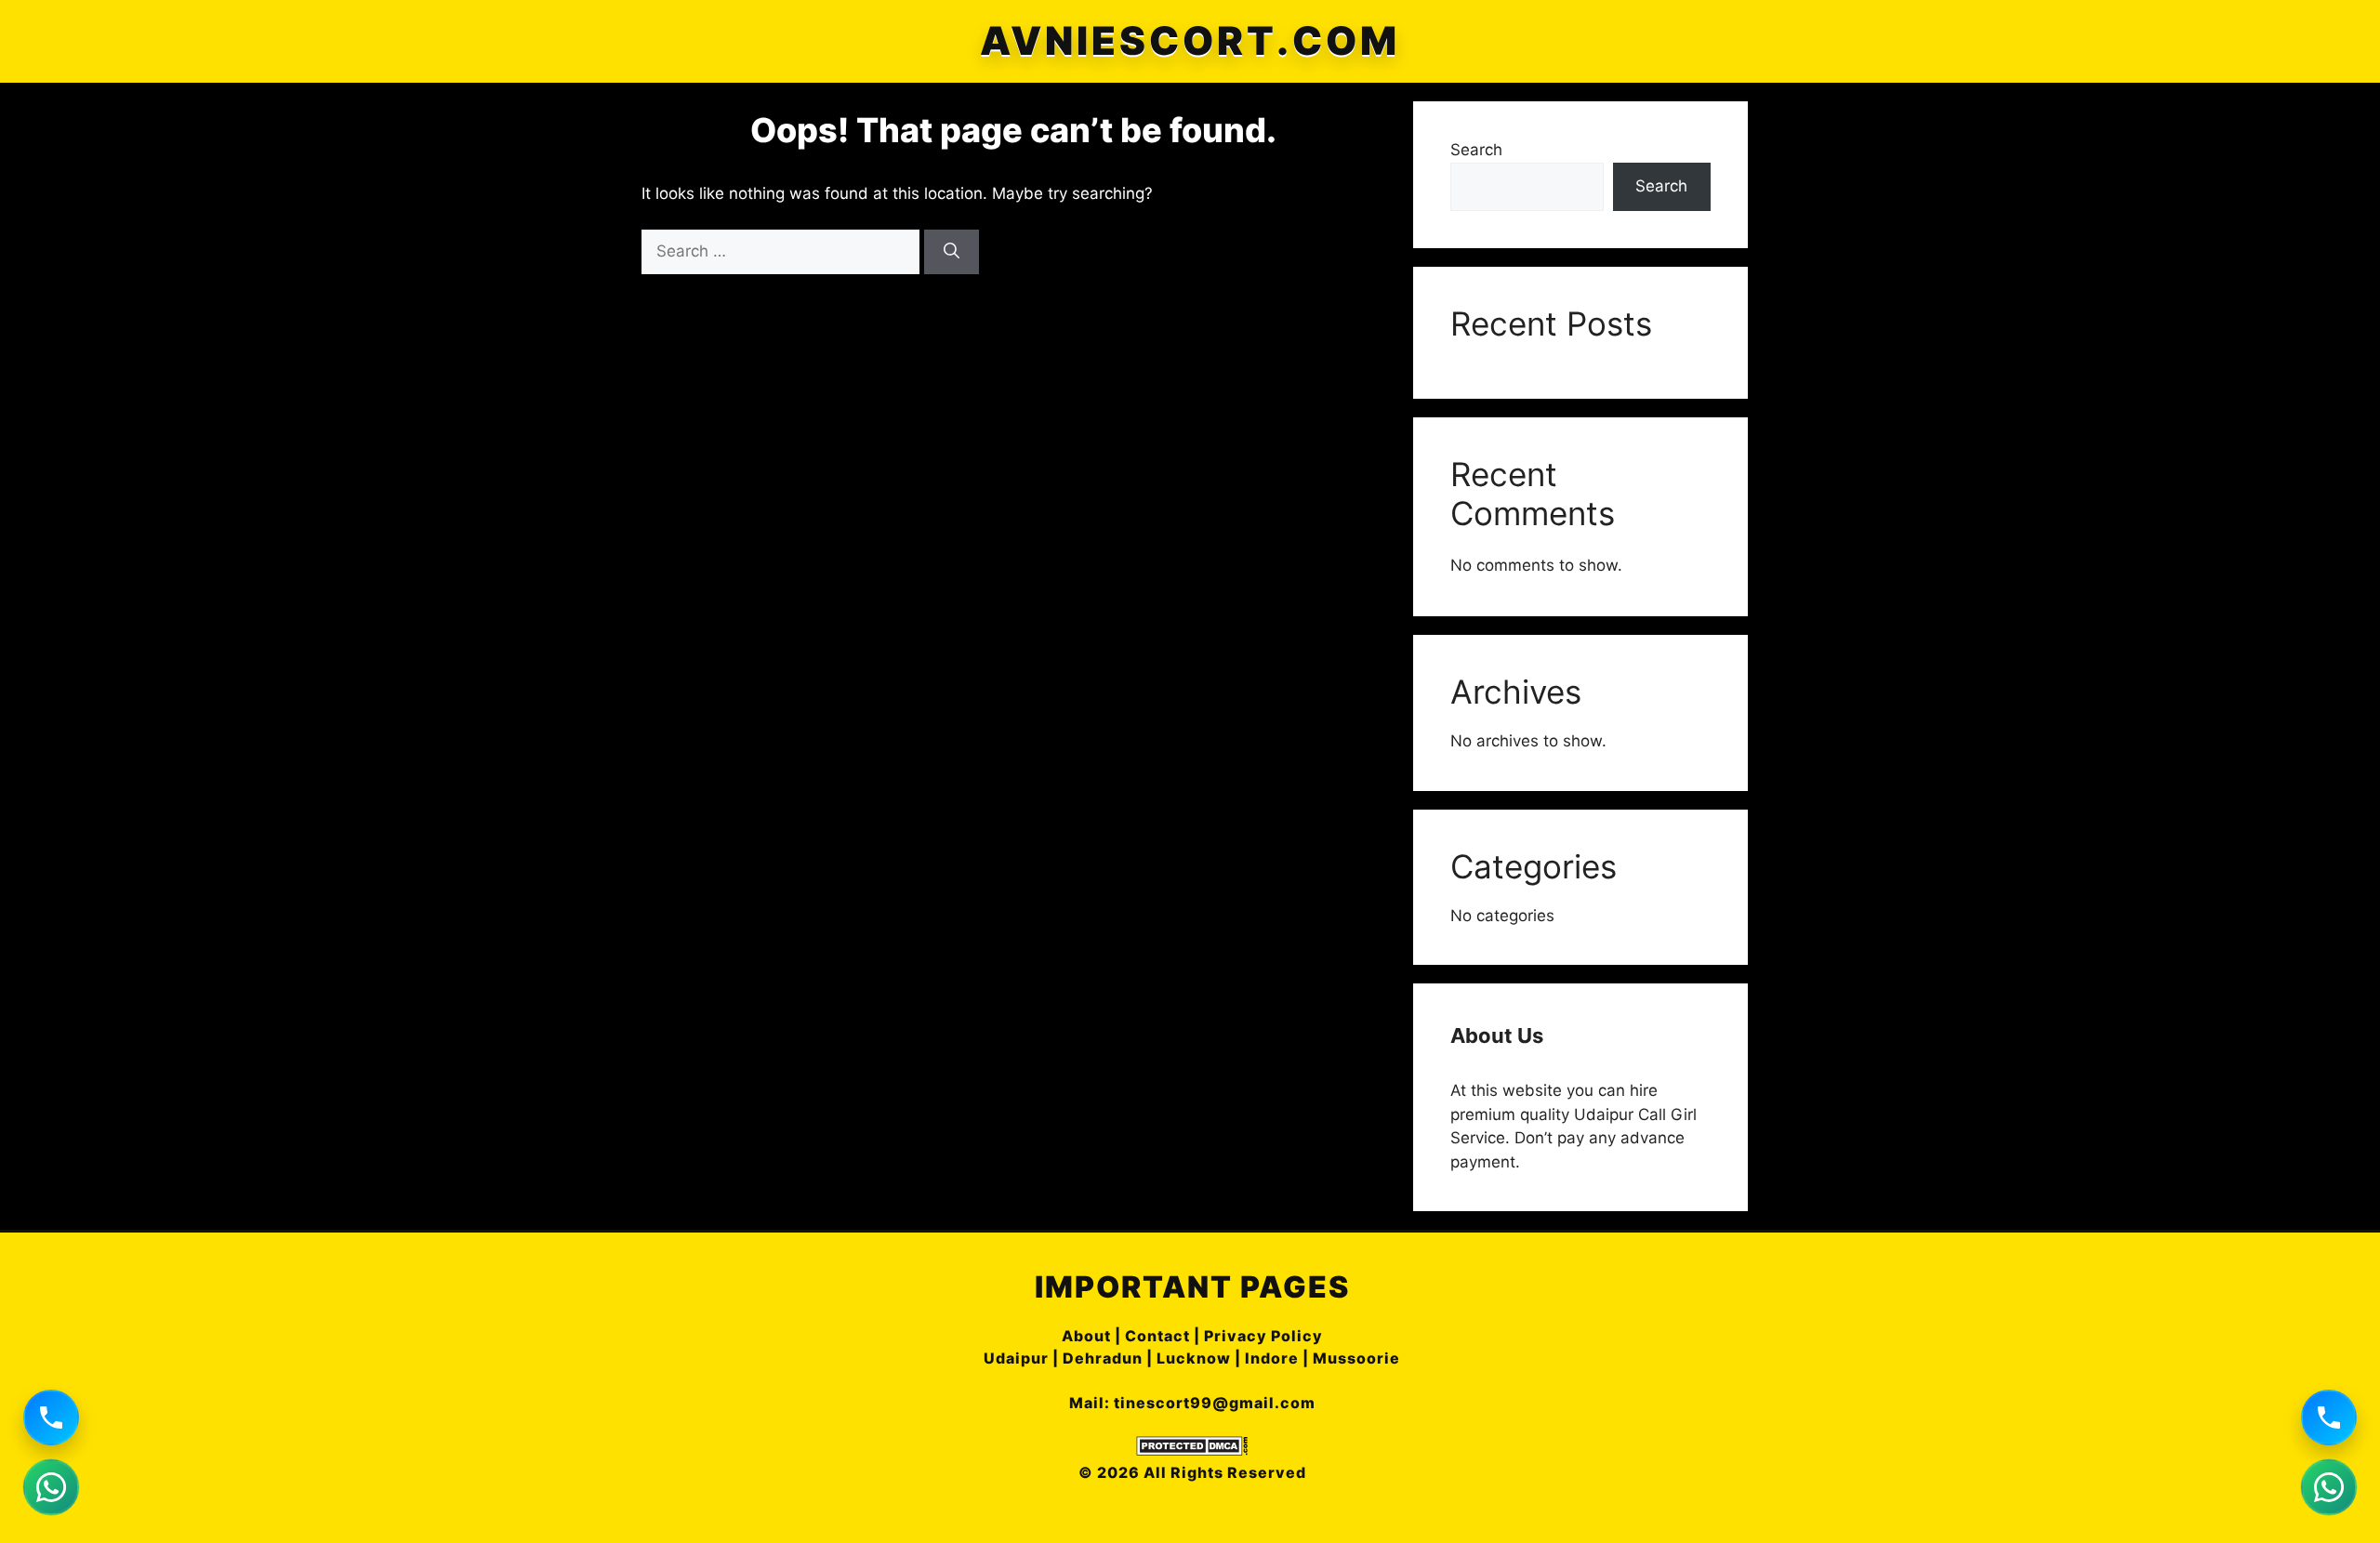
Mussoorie (1356, 1358)
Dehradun (1103, 1358)
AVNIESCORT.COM (1190, 41)
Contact (1157, 1336)
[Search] (952, 252)
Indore (1272, 1358)
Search (1476, 150)
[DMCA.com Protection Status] (1192, 1450)
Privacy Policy (1263, 1336)
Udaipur (1016, 1358)
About (1086, 1336)
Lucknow (1194, 1358)
